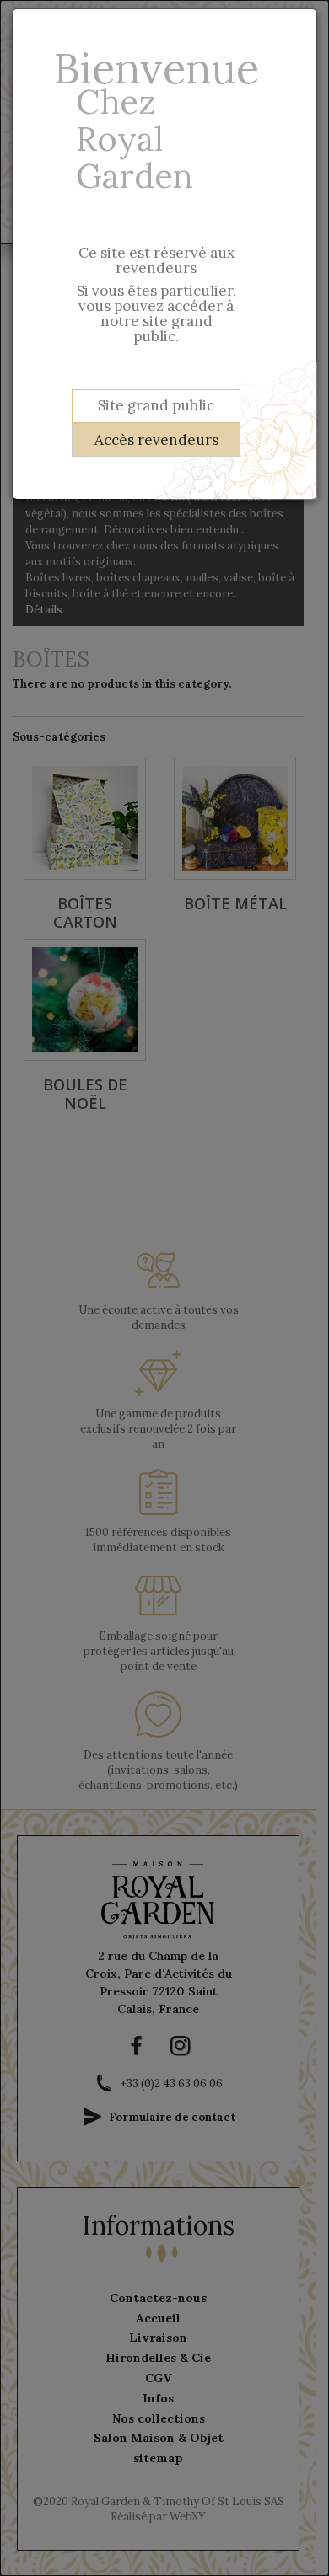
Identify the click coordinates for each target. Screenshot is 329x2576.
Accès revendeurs (156, 440)
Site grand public (156, 405)
